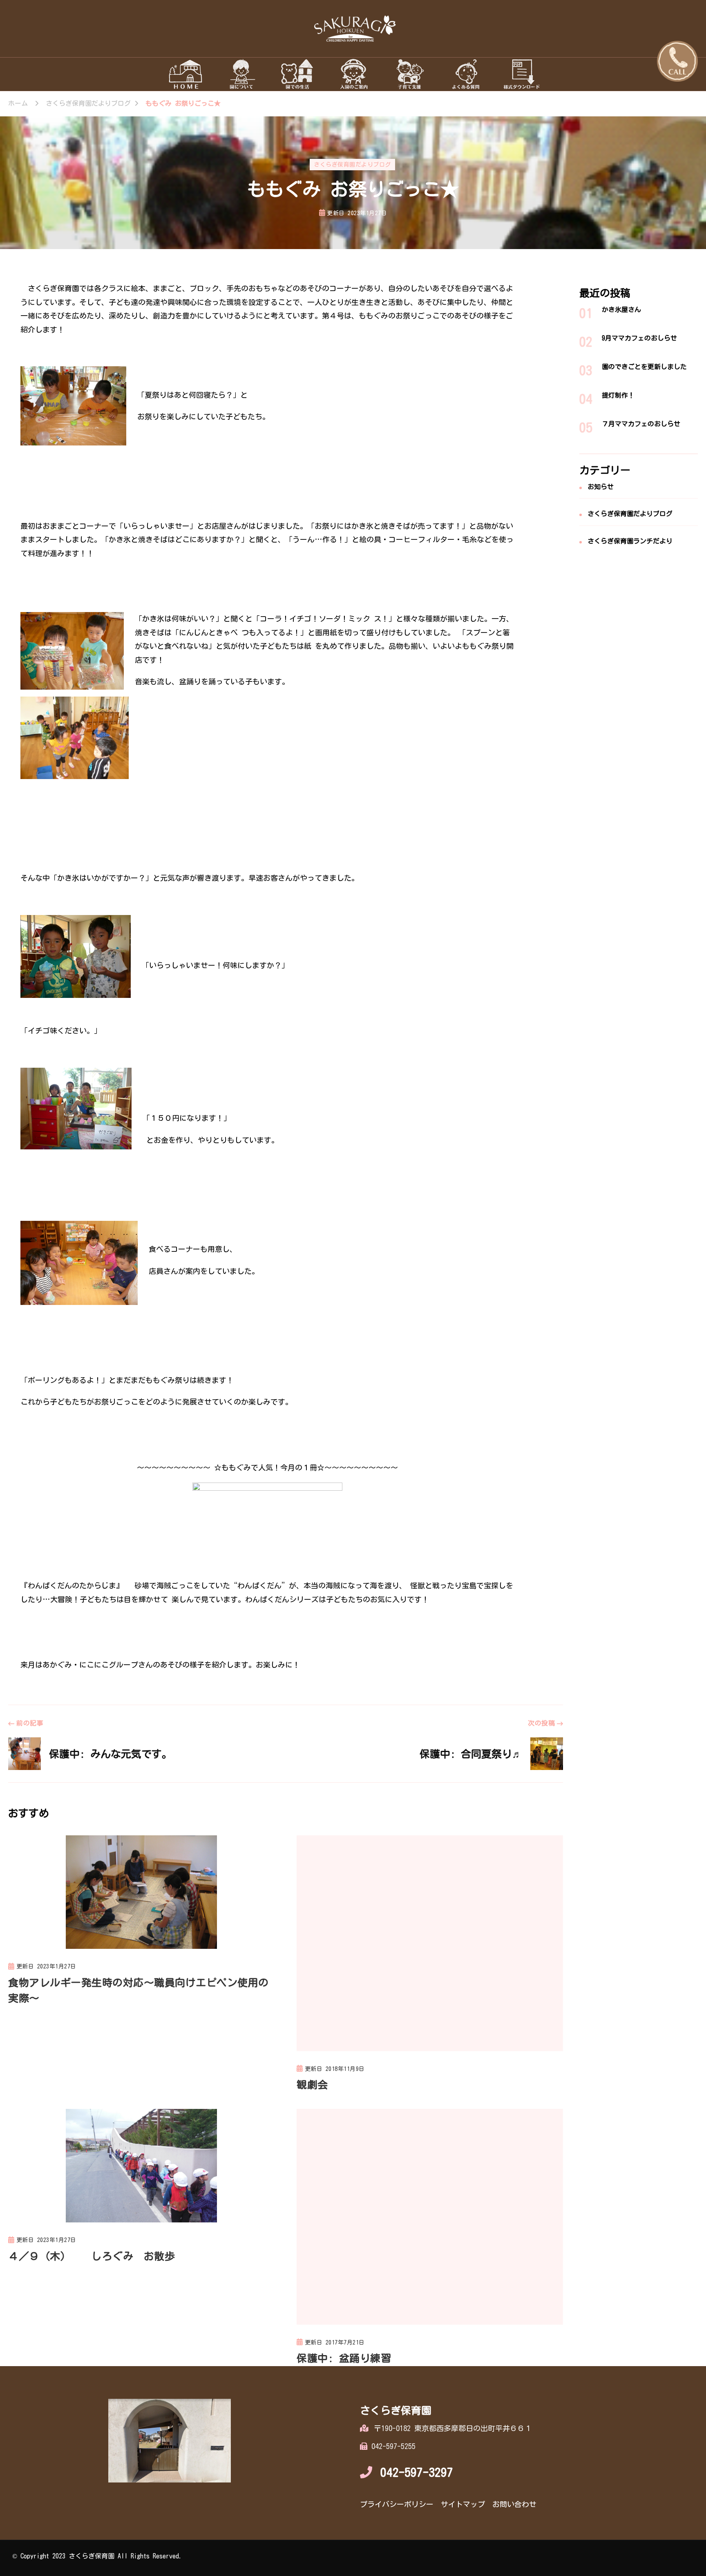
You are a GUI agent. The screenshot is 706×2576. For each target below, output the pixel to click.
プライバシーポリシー (397, 2504)
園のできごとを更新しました (644, 367)
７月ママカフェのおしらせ (641, 424)
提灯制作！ (618, 395)
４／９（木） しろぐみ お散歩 (92, 2256)
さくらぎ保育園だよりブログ (352, 165)
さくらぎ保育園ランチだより (630, 541)
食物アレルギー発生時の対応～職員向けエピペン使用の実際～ (139, 1990)
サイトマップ (463, 2504)
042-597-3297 (417, 2472)
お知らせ (601, 487)
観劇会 (312, 2085)
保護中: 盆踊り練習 (344, 2358)
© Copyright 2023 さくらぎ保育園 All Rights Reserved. (97, 2556)
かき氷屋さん (621, 309)
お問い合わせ (514, 2504)
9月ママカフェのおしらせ (639, 338)
